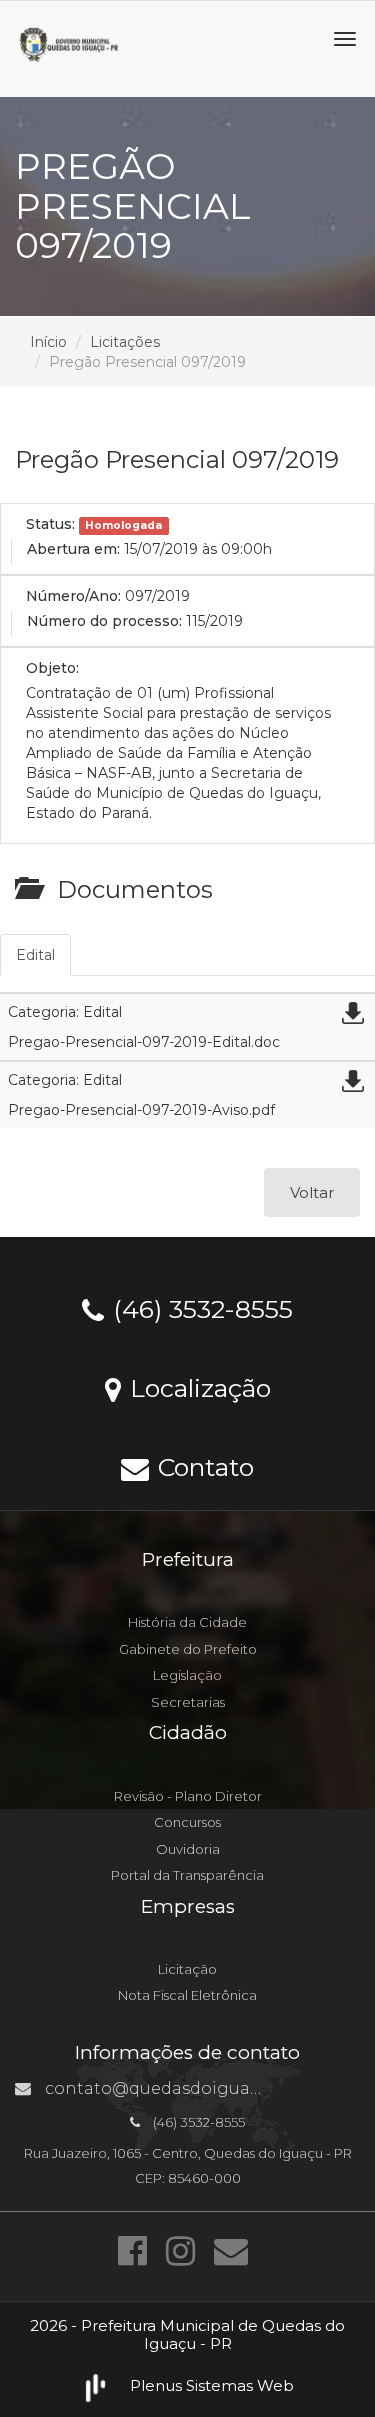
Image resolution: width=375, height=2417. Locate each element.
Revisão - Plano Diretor (188, 1796)
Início (48, 342)
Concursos (187, 1822)
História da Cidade (187, 1622)
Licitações (125, 342)
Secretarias (188, 1702)
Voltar (312, 1192)
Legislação (187, 1675)
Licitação (187, 1969)
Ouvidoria (188, 1849)
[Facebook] (137, 2251)
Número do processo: (104, 621)
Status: (50, 524)
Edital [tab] (35, 955)
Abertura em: (73, 549)
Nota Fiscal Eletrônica (187, 1995)
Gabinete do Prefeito (188, 1649)
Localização (197, 1387)
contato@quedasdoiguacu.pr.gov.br (194, 2088)
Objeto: (52, 668)
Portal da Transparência (187, 1875)
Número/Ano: (73, 596)
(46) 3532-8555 (199, 1308)
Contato (202, 1466)
